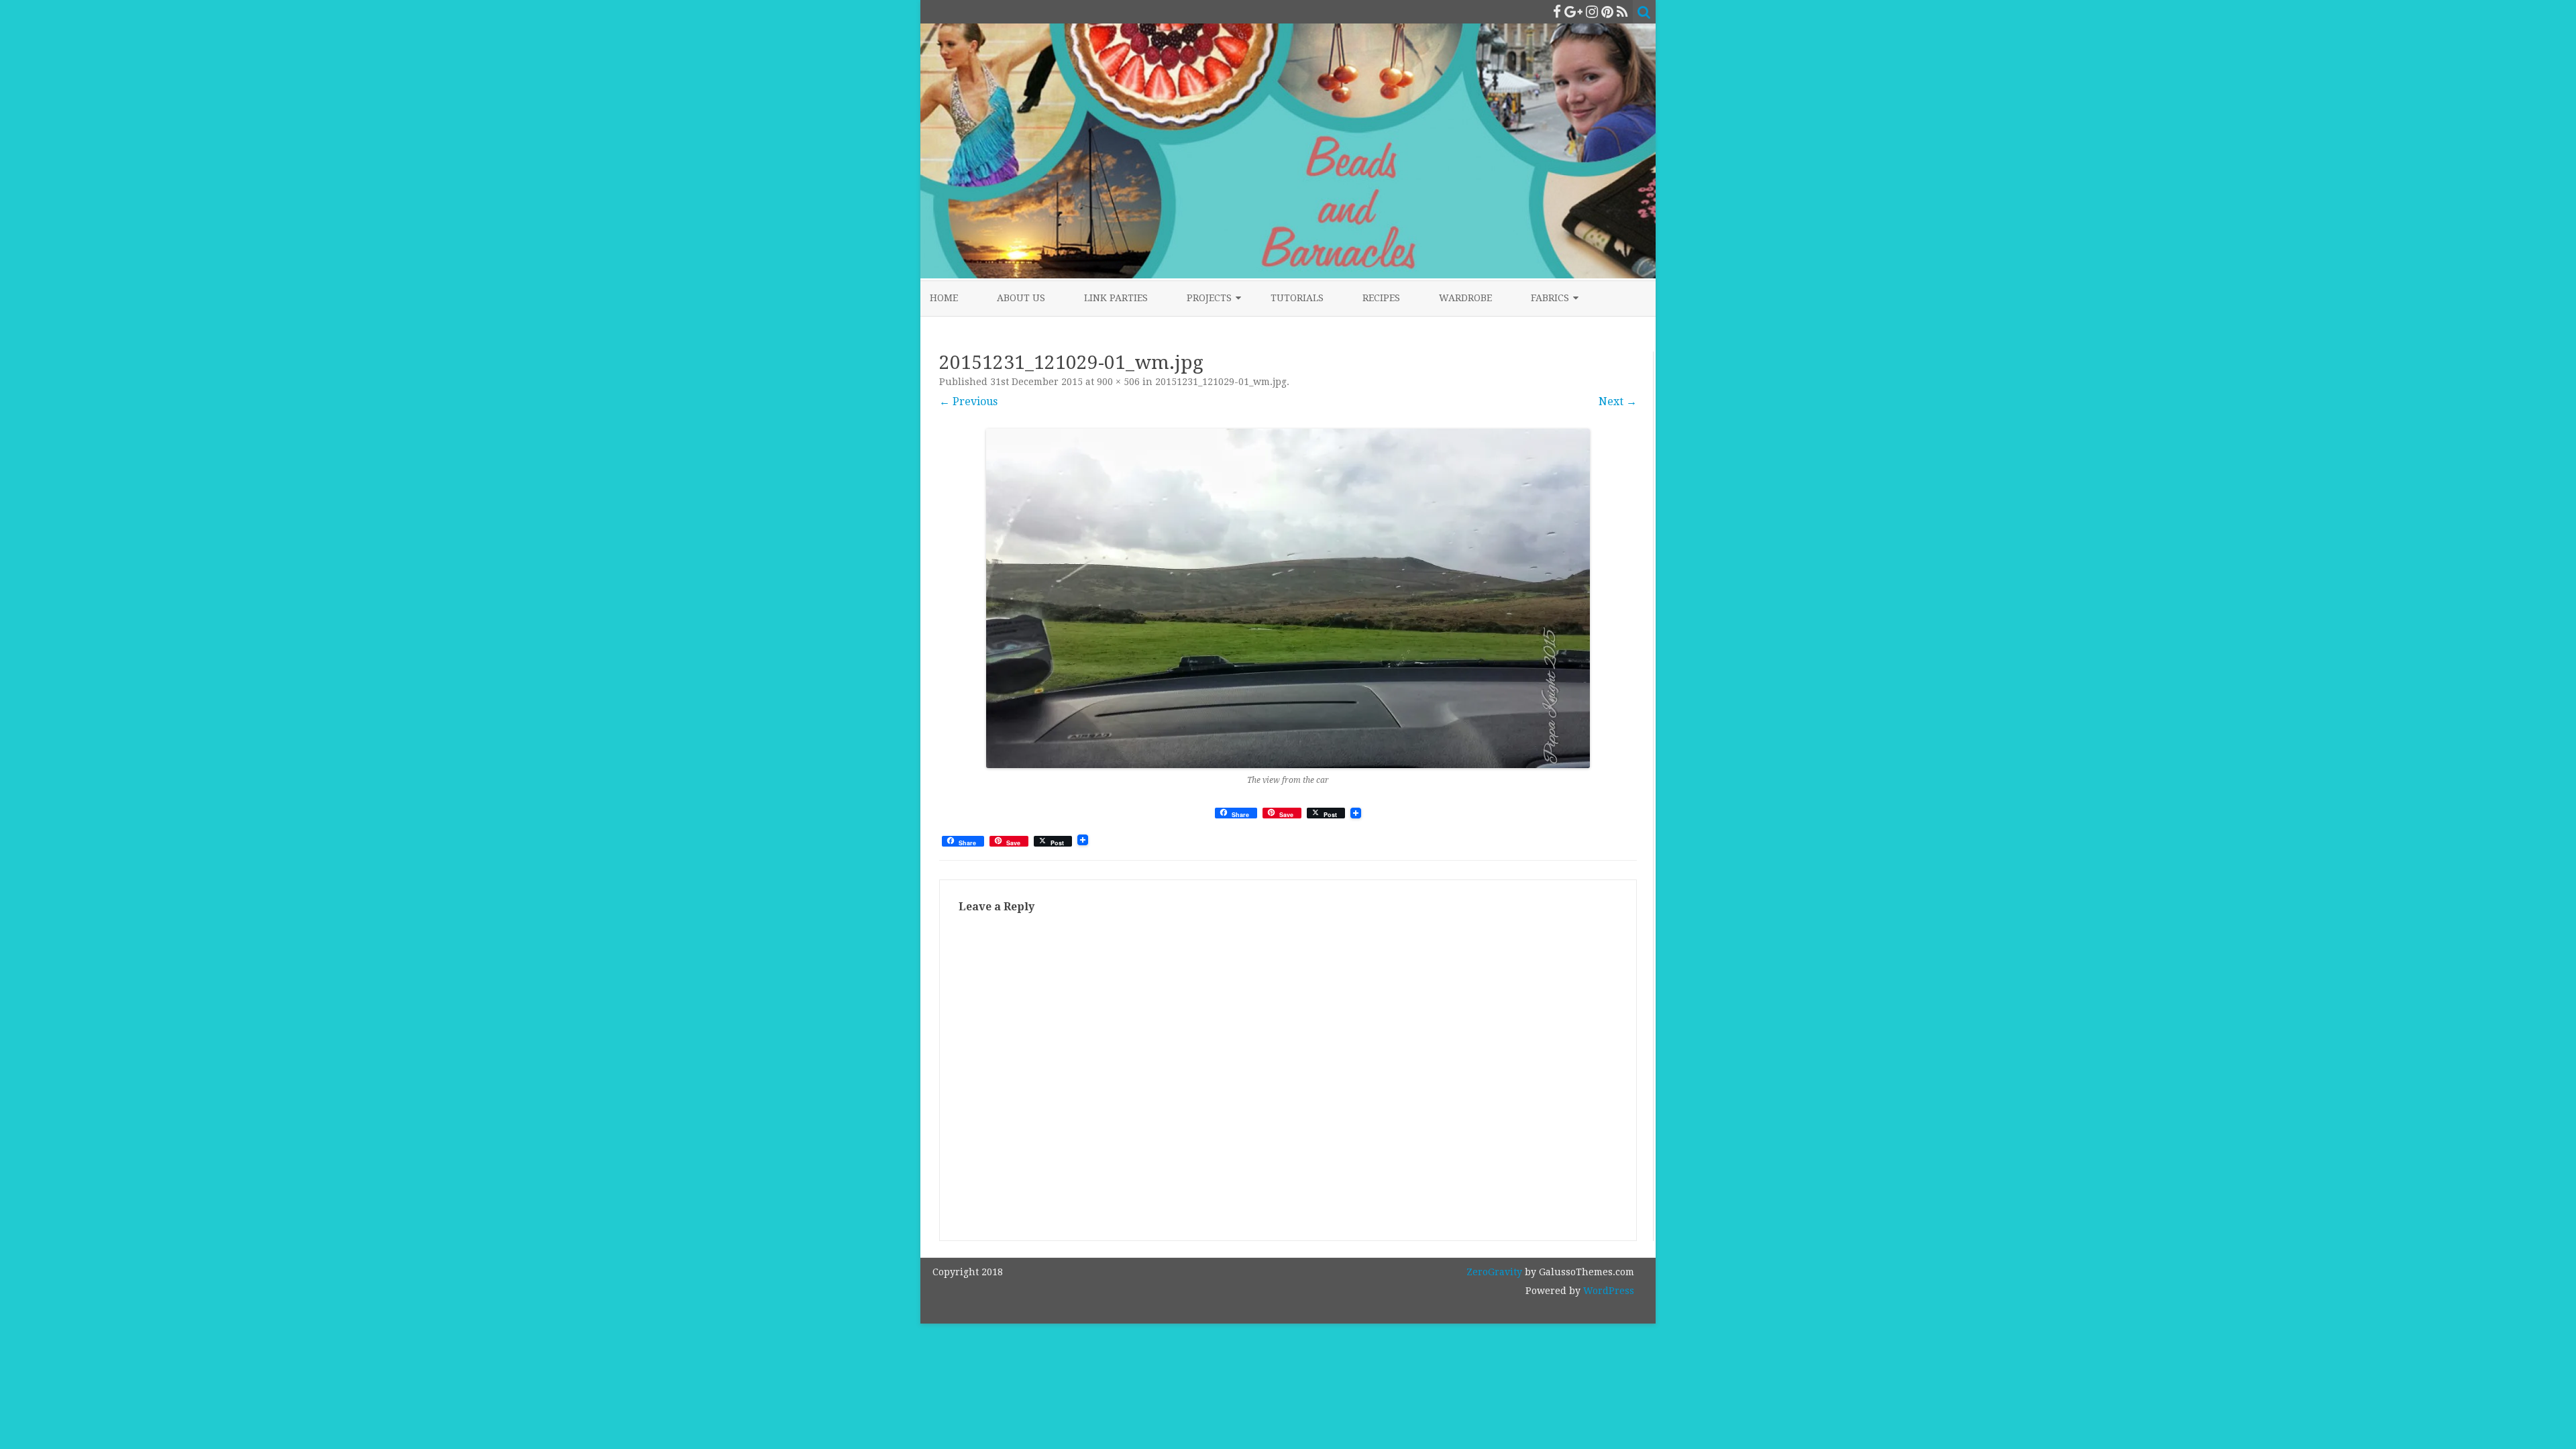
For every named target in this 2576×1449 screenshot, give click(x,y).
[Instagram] (1592, 12)
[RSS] (1622, 12)
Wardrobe (1465, 298)
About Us (1021, 298)
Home (944, 298)
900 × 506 (1118, 382)
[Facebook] (1557, 12)
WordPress (1607, 1291)
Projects (1209, 298)
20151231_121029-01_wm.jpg (1221, 382)
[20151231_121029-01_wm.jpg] (1288, 598)
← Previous (968, 401)
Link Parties (1116, 298)
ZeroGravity (1494, 1272)
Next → (1618, 401)
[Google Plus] (1573, 12)
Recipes (1381, 298)
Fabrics (1550, 298)
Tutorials (1297, 298)
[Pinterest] (1607, 12)
